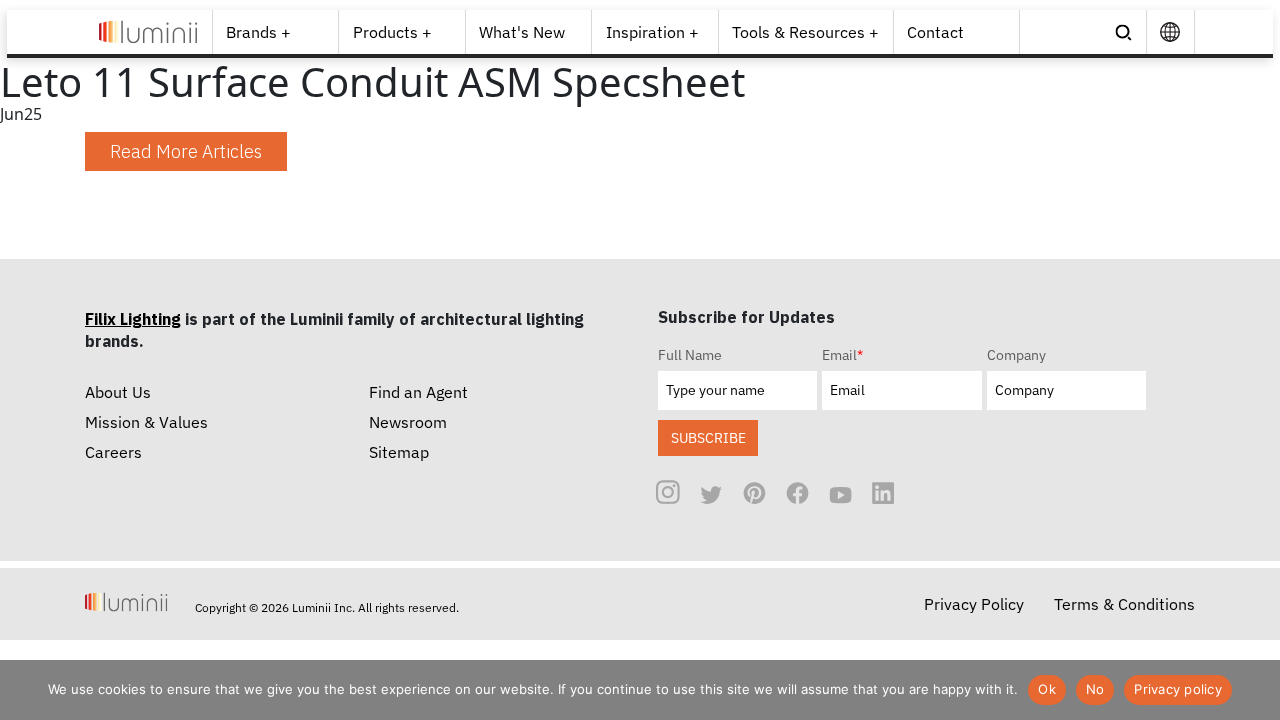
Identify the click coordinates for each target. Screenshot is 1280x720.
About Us (118, 392)
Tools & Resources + (805, 32)
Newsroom (408, 422)
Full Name (690, 355)
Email (842, 355)
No (1095, 689)
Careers (113, 452)
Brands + (258, 32)
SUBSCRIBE (708, 437)
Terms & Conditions (1124, 604)
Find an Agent (418, 392)
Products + (392, 32)
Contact (935, 32)
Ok (1047, 689)
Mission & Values (146, 422)
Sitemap (399, 452)
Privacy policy (1178, 689)
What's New (522, 32)
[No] (1255, 690)
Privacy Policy (974, 604)
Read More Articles (186, 151)
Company (1016, 355)
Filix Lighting (133, 319)
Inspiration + (652, 32)
